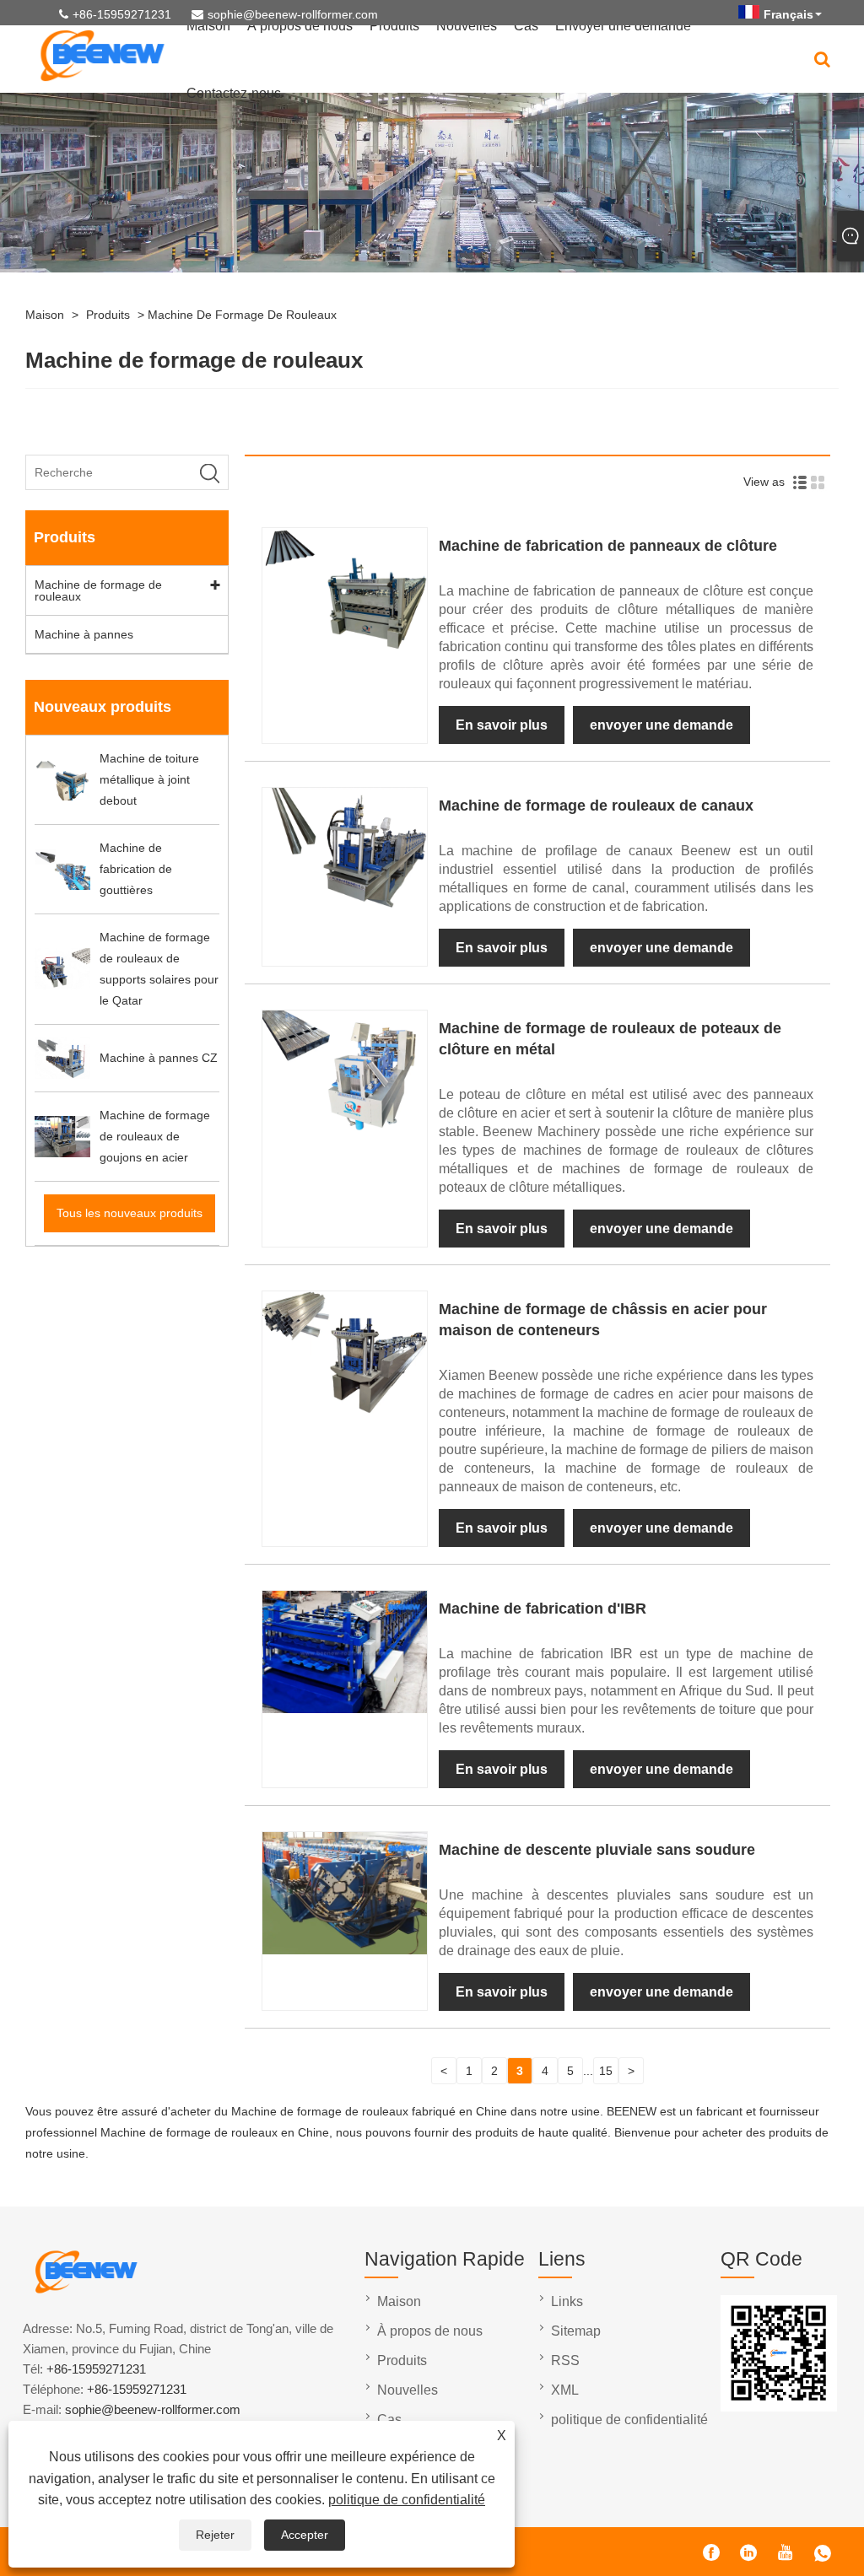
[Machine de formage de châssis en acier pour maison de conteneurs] (344, 1409)
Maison (45, 315)
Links (567, 2301)
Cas (389, 2420)
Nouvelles (408, 2390)
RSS (565, 2360)
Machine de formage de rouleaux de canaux (596, 806)
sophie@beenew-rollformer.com (293, 14)
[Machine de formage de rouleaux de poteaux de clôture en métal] (344, 1129)
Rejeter (215, 2535)
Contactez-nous (234, 93)
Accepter (305, 2535)
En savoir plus (502, 725)
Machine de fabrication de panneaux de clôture (608, 546)
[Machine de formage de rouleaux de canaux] (344, 906)
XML (565, 2390)
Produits (108, 315)
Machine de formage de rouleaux (242, 315)
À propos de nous (430, 2331)
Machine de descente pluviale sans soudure (597, 1850)
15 (606, 2071)
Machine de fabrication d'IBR (543, 1609)
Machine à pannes (84, 634)
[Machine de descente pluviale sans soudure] (344, 1950)
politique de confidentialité (407, 2500)
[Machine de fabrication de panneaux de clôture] (344, 646)
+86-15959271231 (122, 14)
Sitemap (576, 2331)
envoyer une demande (661, 725)
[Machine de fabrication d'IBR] (344, 1709)
